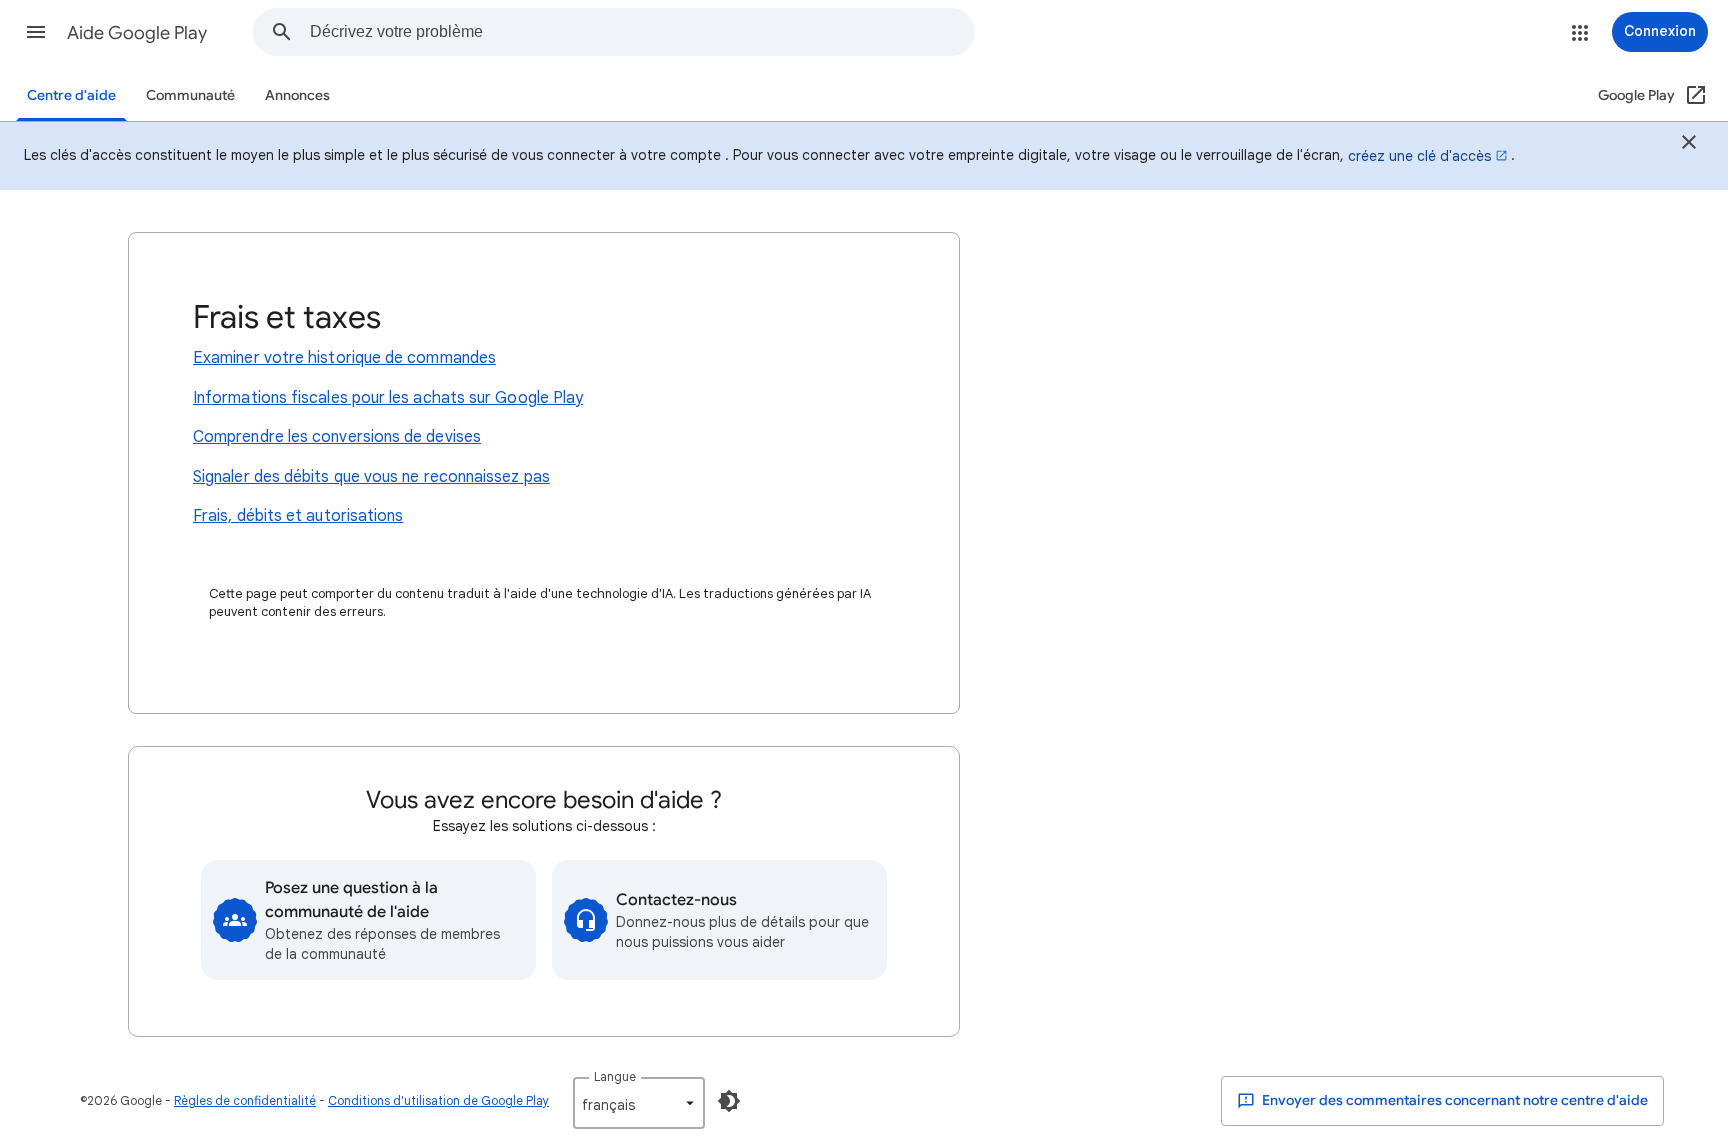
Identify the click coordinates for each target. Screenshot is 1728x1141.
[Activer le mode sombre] (729, 1101)
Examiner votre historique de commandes (344, 358)
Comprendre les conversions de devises (337, 437)
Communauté (190, 95)
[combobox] (642, 32)
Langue (615, 1076)
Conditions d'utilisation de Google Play (438, 1100)
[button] (36, 32)
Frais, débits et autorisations (298, 516)
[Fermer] (1689, 145)
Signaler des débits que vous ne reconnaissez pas (371, 477)
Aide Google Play (137, 33)
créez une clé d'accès (1419, 156)
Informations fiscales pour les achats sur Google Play (388, 398)
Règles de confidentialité (245, 1100)
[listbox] (639, 1103)
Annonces (297, 95)
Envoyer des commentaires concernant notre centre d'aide (1453, 1100)
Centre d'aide (71, 95)
